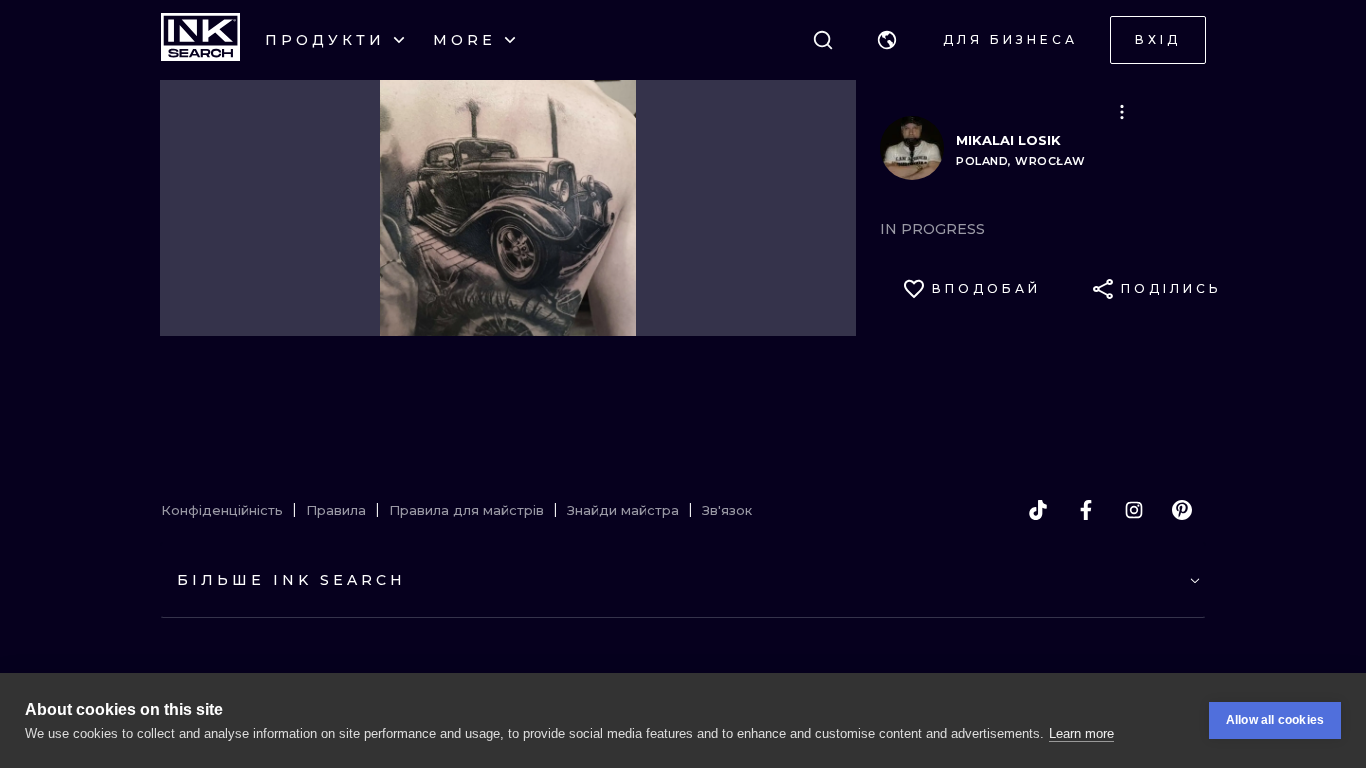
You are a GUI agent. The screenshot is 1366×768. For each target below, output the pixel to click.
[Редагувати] (1122, 112)
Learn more (1081, 733)
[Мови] (887, 40)
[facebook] (1086, 510)
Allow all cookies (1275, 720)
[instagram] (1134, 510)
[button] (887, 40)
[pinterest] (1182, 510)
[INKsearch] (200, 40)
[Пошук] (823, 40)
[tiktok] (1038, 510)
